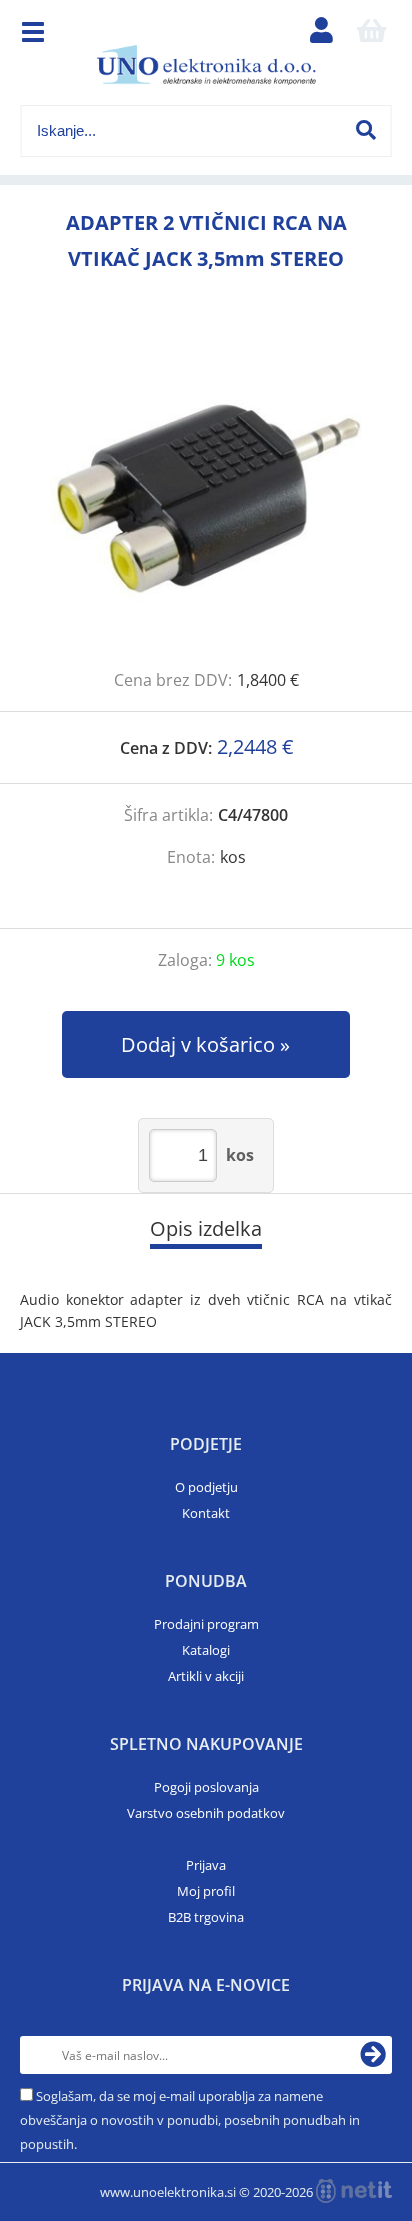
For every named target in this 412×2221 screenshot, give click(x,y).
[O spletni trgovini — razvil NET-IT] (354, 2191)
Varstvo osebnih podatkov (206, 1813)
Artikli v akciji (206, 1676)
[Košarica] (371, 35)
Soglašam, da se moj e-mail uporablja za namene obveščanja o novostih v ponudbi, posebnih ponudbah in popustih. (190, 2120)
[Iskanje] (366, 130)
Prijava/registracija (321, 35)
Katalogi (206, 1650)
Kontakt (206, 1513)
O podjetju (206, 1487)
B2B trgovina (206, 1917)
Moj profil (206, 1891)
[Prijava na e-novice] (373, 2055)
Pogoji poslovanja (206, 1787)
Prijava (206, 1865)
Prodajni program (206, 1624)
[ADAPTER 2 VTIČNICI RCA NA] (206, 493)
